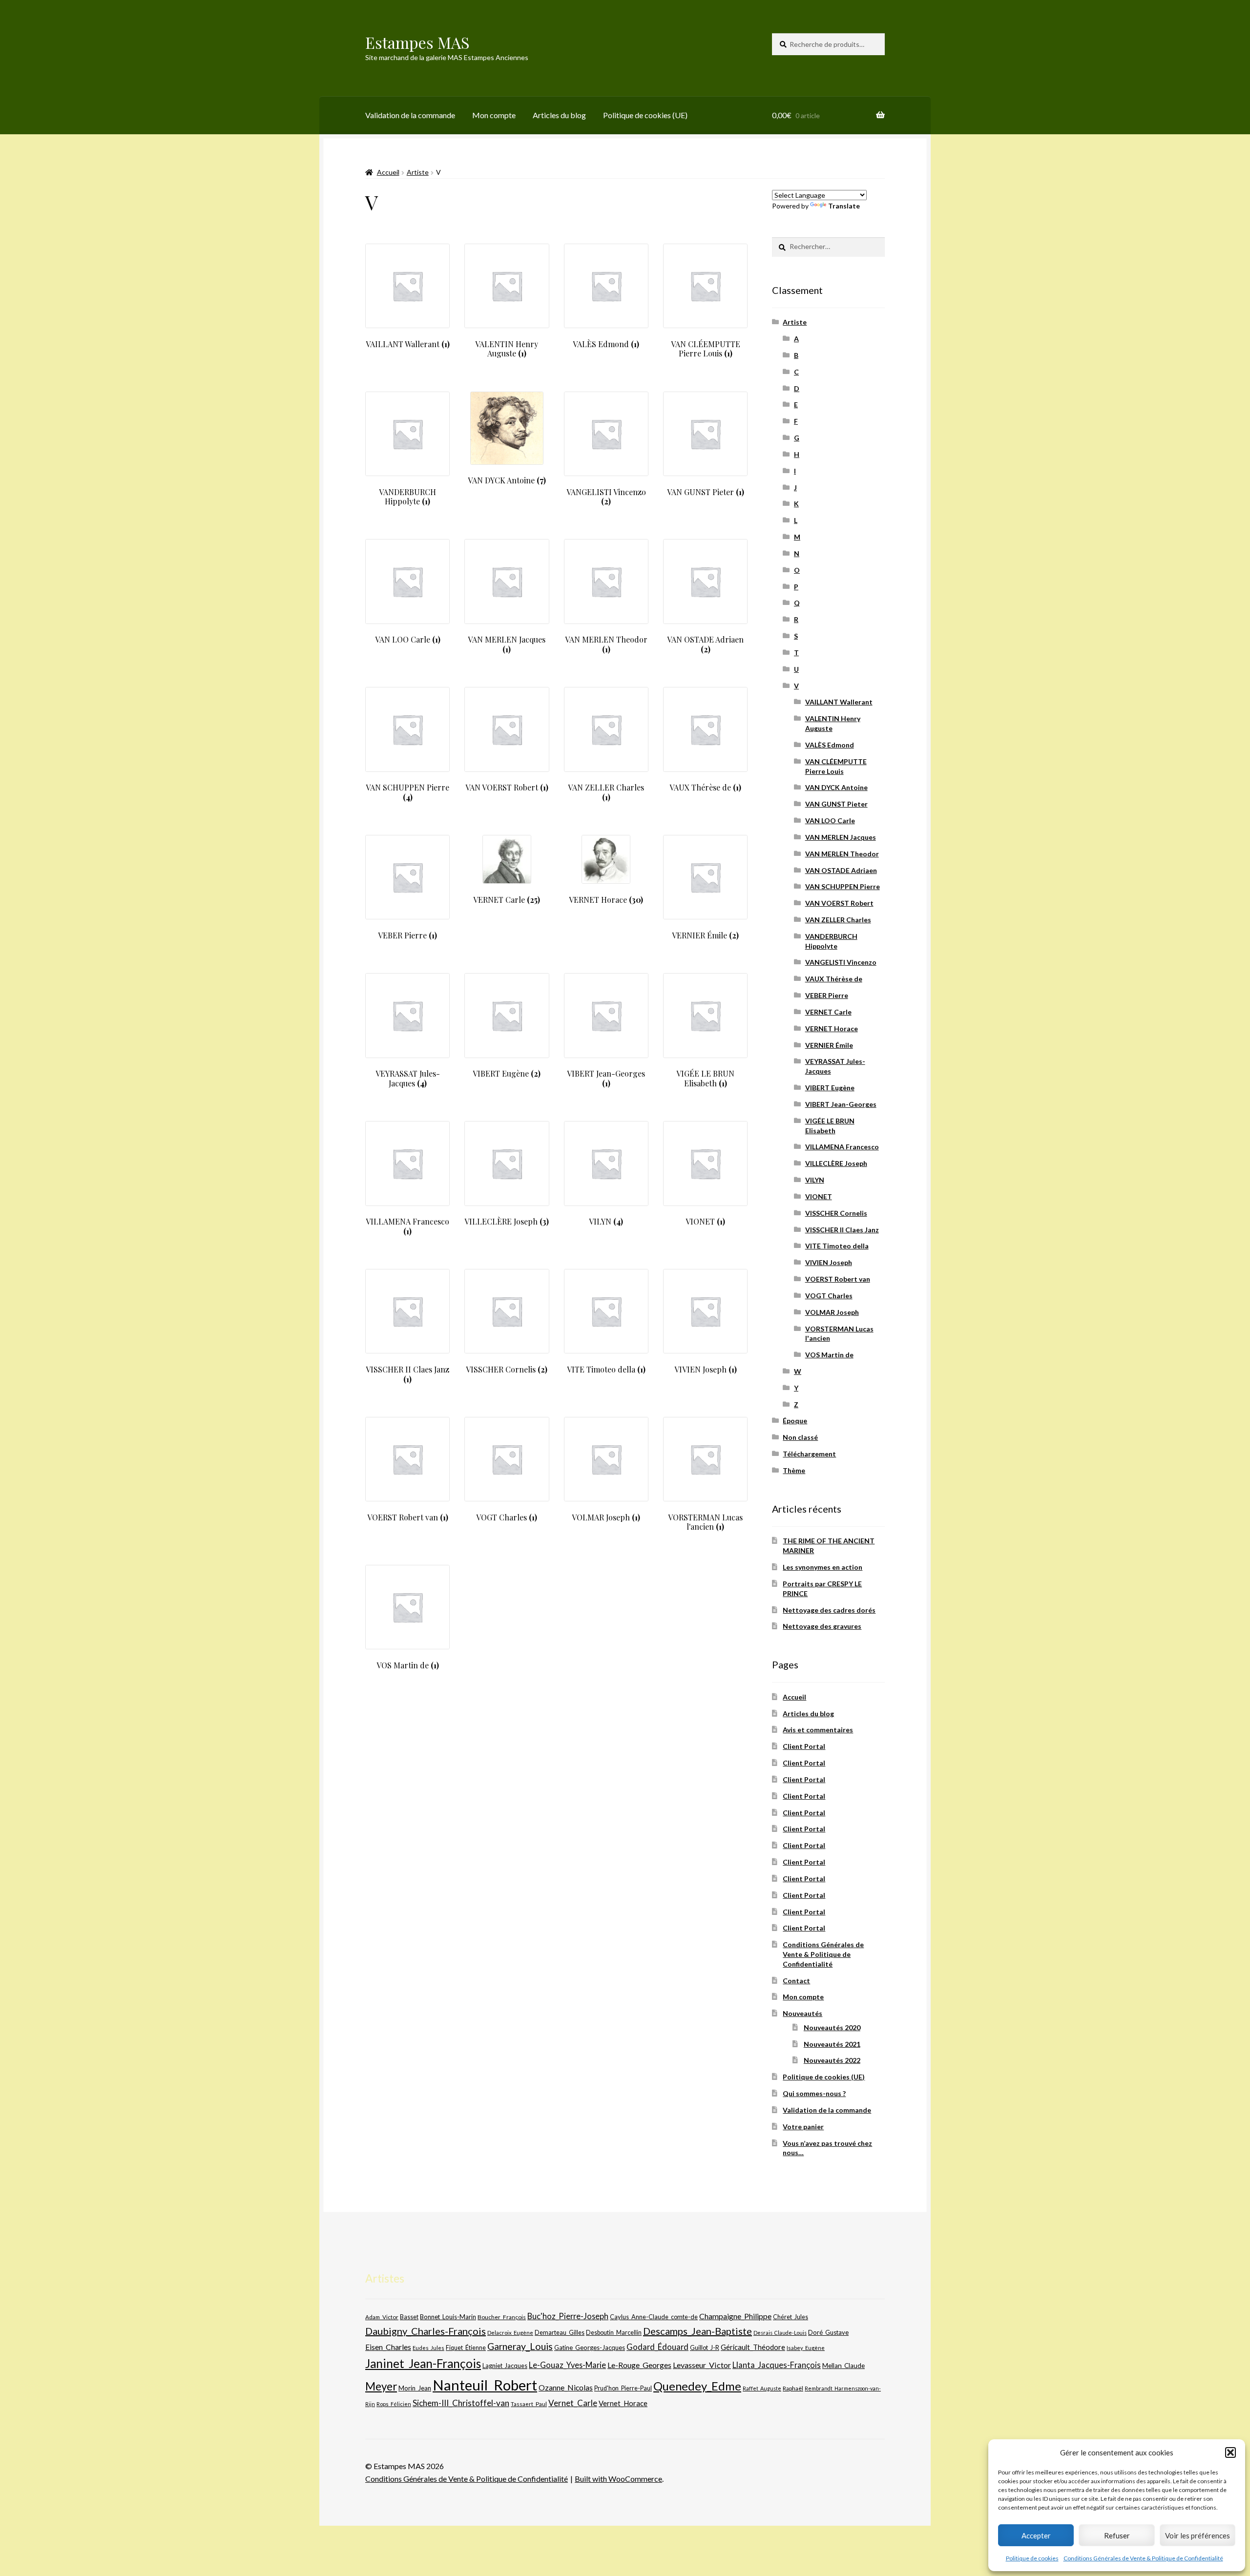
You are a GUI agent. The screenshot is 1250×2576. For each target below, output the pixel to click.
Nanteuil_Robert (485, 2385)
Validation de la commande (410, 115)
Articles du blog (559, 115)
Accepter (1036, 2535)
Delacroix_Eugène (510, 2333)
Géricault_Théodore (753, 2347)
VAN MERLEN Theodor (842, 854)
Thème (794, 1470)
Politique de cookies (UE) (645, 115)
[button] (1230, 2452)
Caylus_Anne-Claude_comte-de (654, 2317)
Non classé (800, 1437)
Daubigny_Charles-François (426, 2331)
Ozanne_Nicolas (566, 2387)
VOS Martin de (829, 1355)
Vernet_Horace (623, 2403)
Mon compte (494, 115)
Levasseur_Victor (702, 2365)
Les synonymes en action (823, 1567)
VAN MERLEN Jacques (841, 837)
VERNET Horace (832, 1028)
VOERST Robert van (838, 1279)
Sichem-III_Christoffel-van (461, 2403)
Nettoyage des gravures (822, 1626)
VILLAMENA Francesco (842, 1147)
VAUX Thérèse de (834, 979)
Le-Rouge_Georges (639, 2365)
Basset (409, 2317)
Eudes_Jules (428, 2348)
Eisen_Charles (388, 2347)
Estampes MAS (417, 42)
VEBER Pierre (827, 995)
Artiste (418, 172)
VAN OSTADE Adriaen (841, 870)
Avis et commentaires (818, 1730)
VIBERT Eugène (830, 1088)
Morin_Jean (415, 2388)
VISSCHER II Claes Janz (842, 1230)
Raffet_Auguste (762, 2388)
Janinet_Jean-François (423, 2363)
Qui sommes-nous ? (814, 2093)
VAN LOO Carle (830, 821)
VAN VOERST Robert (839, 903)
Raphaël (793, 2388)
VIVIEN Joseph (829, 1262)
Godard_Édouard (657, 2347)
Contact (796, 1981)
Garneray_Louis (520, 2346)
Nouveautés (802, 2013)
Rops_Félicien (394, 2404)
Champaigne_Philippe (735, 2316)
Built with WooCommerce (618, 2479)
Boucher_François (502, 2317)
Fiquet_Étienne (466, 2348)
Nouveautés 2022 (832, 2060)
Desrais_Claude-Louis (780, 2333)
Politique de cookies (1032, 2558)
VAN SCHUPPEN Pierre (843, 886)
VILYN (815, 1180)
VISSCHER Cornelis (836, 1213)
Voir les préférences (1198, 2535)
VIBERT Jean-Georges (841, 1104)
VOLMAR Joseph (832, 1312)
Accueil (388, 172)
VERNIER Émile (829, 1045)
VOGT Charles (829, 1296)
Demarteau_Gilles (560, 2333)
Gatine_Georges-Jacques (590, 2347)
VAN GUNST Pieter (836, 804)
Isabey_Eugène (806, 2348)
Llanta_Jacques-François (777, 2365)
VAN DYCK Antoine (836, 787)
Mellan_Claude (844, 2366)
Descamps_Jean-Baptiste (698, 2331)
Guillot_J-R (705, 2347)
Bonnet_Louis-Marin (448, 2317)
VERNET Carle (828, 1012)
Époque (795, 1421)
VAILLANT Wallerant (839, 702)
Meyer (381, 2386)
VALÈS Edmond (830, 745)
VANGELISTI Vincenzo (841, 962)
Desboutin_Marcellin (614, 2333)
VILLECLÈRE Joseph (836, 1163)
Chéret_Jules (791, 2317)
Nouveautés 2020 (832, 2027)
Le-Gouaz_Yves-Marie (567, 2365)
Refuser (1117, 2535)
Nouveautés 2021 (832, 2044)
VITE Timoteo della (837, 1246)
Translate (844, 206)
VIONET (819, 1196)
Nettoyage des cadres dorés (829, 1610)
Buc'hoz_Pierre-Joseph (568, 2316)
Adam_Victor (382, 2317)
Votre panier (803, 2127)
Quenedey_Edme (697, 2386)
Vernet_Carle (573, 2403)
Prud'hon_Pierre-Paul (623, 2388)
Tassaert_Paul (529, 2404)
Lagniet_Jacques (505, 2366)
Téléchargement (809, 1454)
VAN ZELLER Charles (838, 920)
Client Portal (804, 1746)
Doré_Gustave (828, 2332)
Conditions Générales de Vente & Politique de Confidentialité (1143, 2558)
